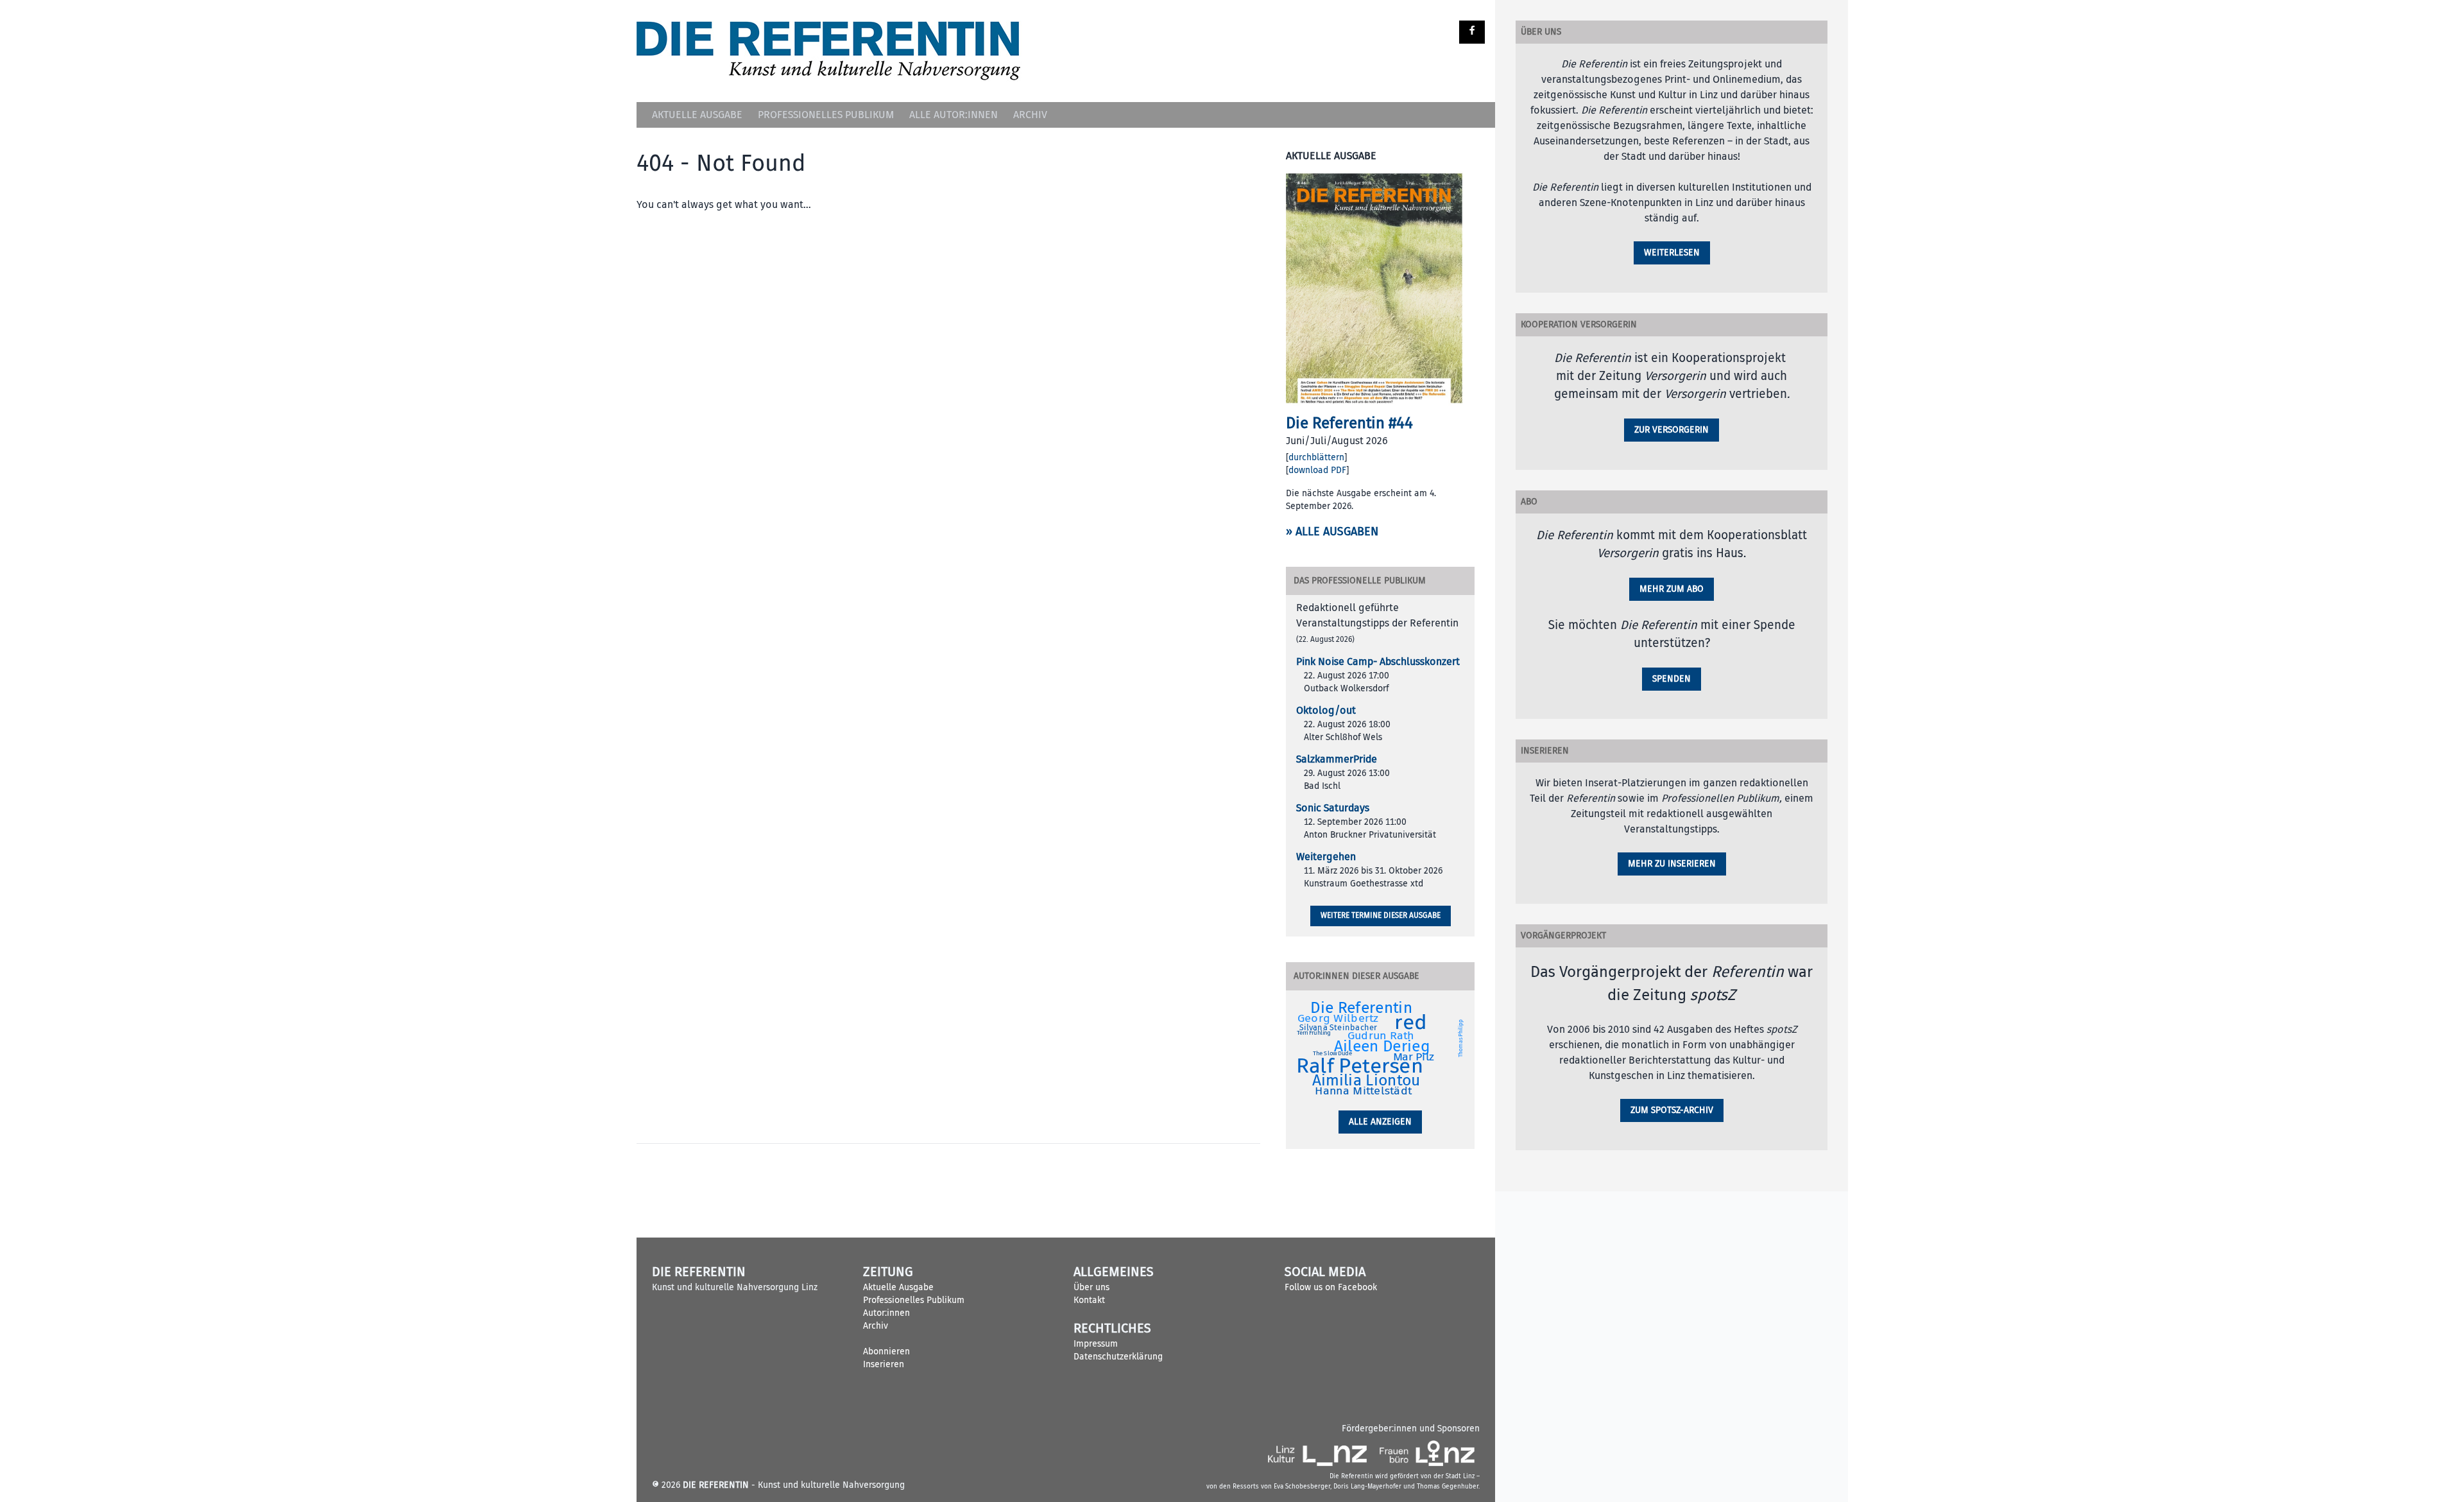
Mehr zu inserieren (1672, 864)
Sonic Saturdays (1333, 808)
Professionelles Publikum (826, 115)
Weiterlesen (1672, 253)
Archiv (1030, 115)
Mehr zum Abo (1672, 589)
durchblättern (1316, 457)
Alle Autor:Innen (954, 115)
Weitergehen (1326, 857)
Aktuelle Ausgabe (697, 115)
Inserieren (884, 1364)
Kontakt (1089, 1300)
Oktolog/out (1326, 711)
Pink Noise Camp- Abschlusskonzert (1378, 662)
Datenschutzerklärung (1118, 1357)
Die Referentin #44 (1349, 423)
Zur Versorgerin (1672, 430)
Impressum (1096, 1344)
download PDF (1317, 470)
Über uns (1091, 1287)
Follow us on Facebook (1331, 1287)
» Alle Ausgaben (1332, 532)
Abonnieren (886, 1351)
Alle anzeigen (1380, 1122)
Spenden (1672, 679)
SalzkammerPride (1337, 759)
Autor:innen (886, 1313)
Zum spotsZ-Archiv (1672, 1110)
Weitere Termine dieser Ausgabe (1381, 916)
